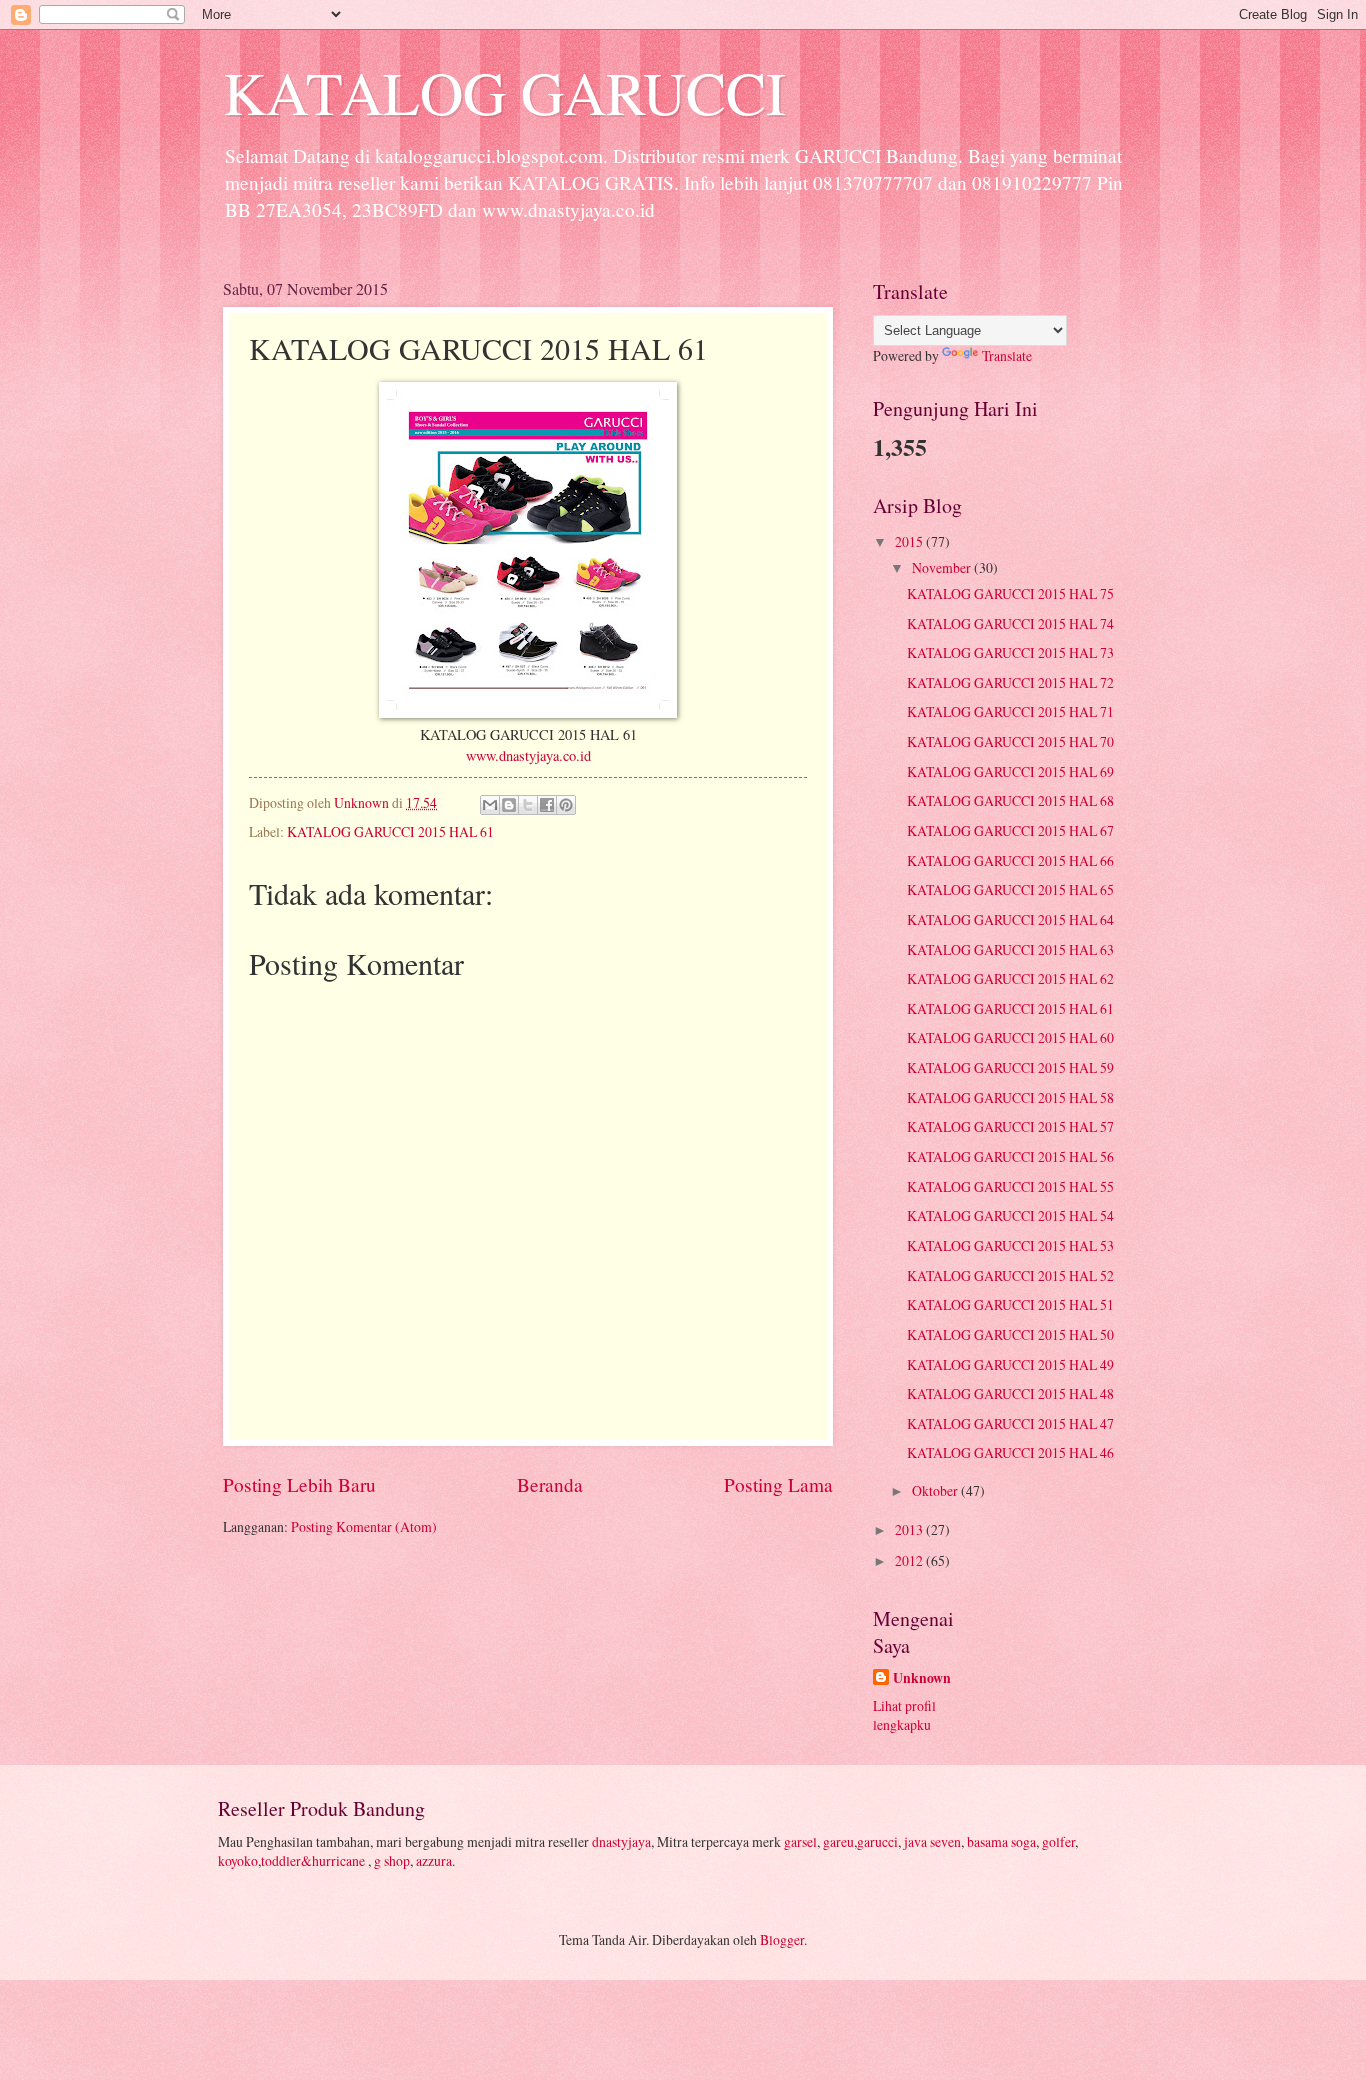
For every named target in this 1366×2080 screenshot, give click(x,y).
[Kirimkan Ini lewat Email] (490, 805)
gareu (838, 1841)
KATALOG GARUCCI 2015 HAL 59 (1010, 1067)
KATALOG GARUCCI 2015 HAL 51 (1010, 1304)
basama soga (1001, 1841)
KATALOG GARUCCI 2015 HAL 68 (1010, 800)
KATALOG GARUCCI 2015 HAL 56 (1010, 1156)
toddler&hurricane (314, 1860)
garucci (877, 1841)
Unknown (922, 1678)
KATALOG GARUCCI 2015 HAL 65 (1010, 889)
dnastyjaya (621, 1841)
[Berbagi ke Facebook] (547, 805)
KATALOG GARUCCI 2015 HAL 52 (1010, 1275)
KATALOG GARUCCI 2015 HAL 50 (1010, 1334)
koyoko (238, 1860)
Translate (1007, 355)
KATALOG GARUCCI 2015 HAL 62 (1010, 978)
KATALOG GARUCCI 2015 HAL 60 (1010, 1037)
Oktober (936, 1490)
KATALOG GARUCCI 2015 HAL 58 (1010, 1097)
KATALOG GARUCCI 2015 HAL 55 (1010, 1186)
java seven (932, 1841)
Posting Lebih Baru (299, 1484)
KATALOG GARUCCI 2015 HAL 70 (1010, 741)
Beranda (550, 1484)
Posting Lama (778, 1484)
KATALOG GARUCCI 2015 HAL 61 (390, 831)
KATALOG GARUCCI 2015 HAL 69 (1010, 771)
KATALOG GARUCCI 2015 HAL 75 (1010, 593)
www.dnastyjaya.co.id (528, 755)
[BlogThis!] (509, 805)
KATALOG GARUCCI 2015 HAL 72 (1010, 682)
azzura (434, 1860)
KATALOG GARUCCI (504, 92)
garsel (800, 1841)
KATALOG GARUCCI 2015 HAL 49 (1010, 1364)
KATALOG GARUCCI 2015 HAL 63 (1010, 949)
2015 (910, 541)
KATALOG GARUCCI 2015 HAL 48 (1010, 1393)
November (943, 567)
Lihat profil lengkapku (904, 1715)
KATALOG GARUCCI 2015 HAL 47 (1010, 1423)
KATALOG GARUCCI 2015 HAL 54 (1010, 1215)
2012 (910, 1560)
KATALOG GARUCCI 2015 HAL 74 (1010, 623)
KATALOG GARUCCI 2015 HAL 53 (1010, 1245)
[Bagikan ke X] (528, 805)
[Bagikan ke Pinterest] (566, 805)
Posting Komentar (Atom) (364, 1526)
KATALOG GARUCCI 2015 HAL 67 (1010, 830)
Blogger (782, 1939)
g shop (392, 1860)
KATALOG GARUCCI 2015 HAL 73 (1010, 652)
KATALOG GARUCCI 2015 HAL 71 (1010, 711)
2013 (910, 1529)
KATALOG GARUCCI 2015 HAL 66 (1010, 860)
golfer (1058, 1841)
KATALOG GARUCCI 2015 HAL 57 (1010, 1126)
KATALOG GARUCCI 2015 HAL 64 (1010, 919)
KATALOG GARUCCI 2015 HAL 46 (1010, 1452)
